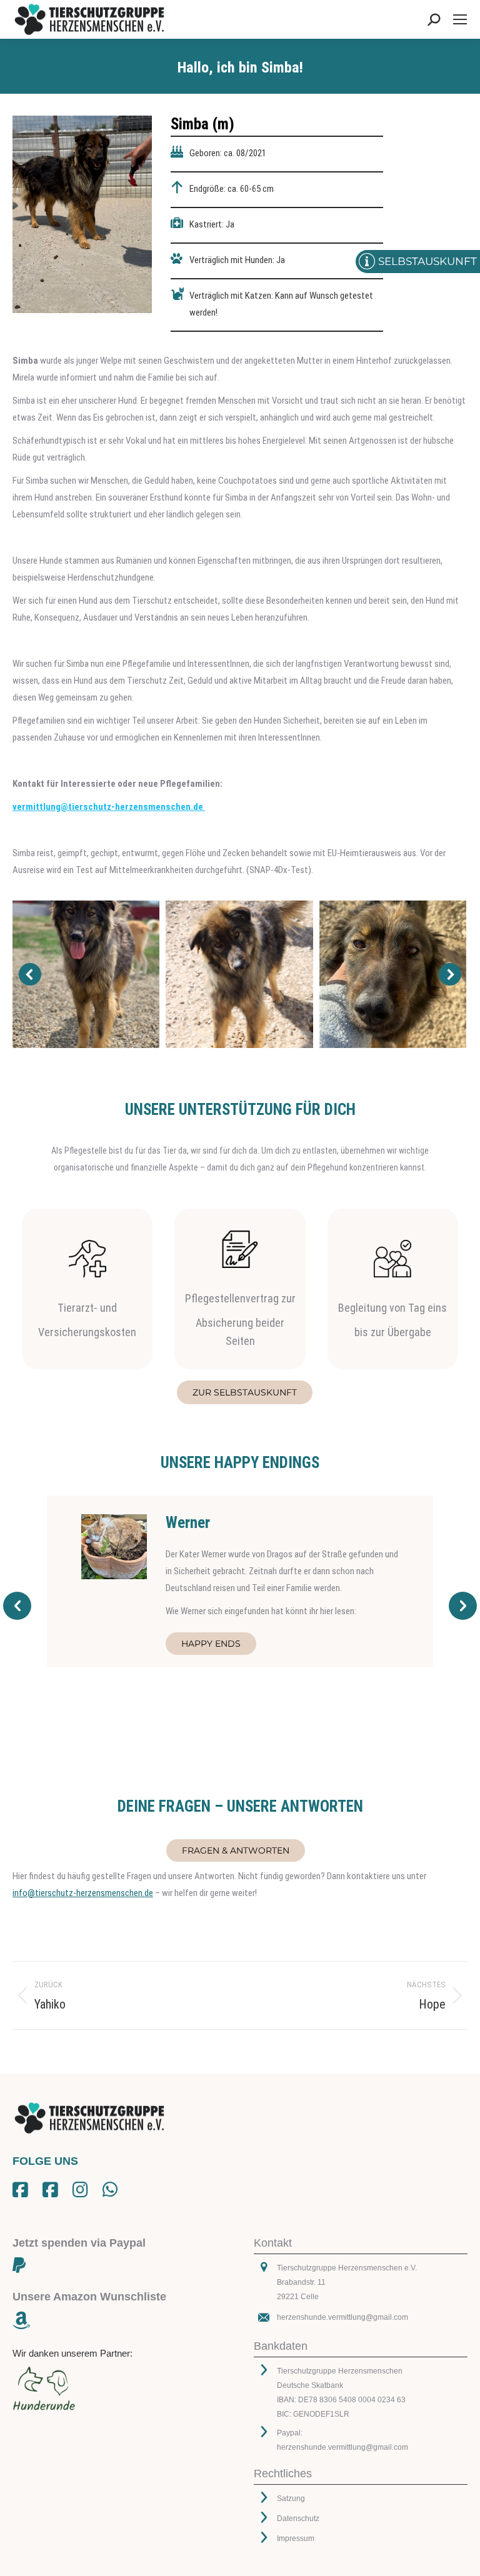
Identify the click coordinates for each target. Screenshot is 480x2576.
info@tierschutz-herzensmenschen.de (83, 1893)
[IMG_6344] (393, 974)
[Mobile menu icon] (460, 19)
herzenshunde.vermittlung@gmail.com (342, 2317)
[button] (30, 974)
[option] (240, 1581)
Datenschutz (298, 2519)
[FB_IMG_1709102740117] (86, 974)
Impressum (296, 2539)
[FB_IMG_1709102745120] (239, 974)
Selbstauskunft (427, 261)
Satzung (291, 2499)
